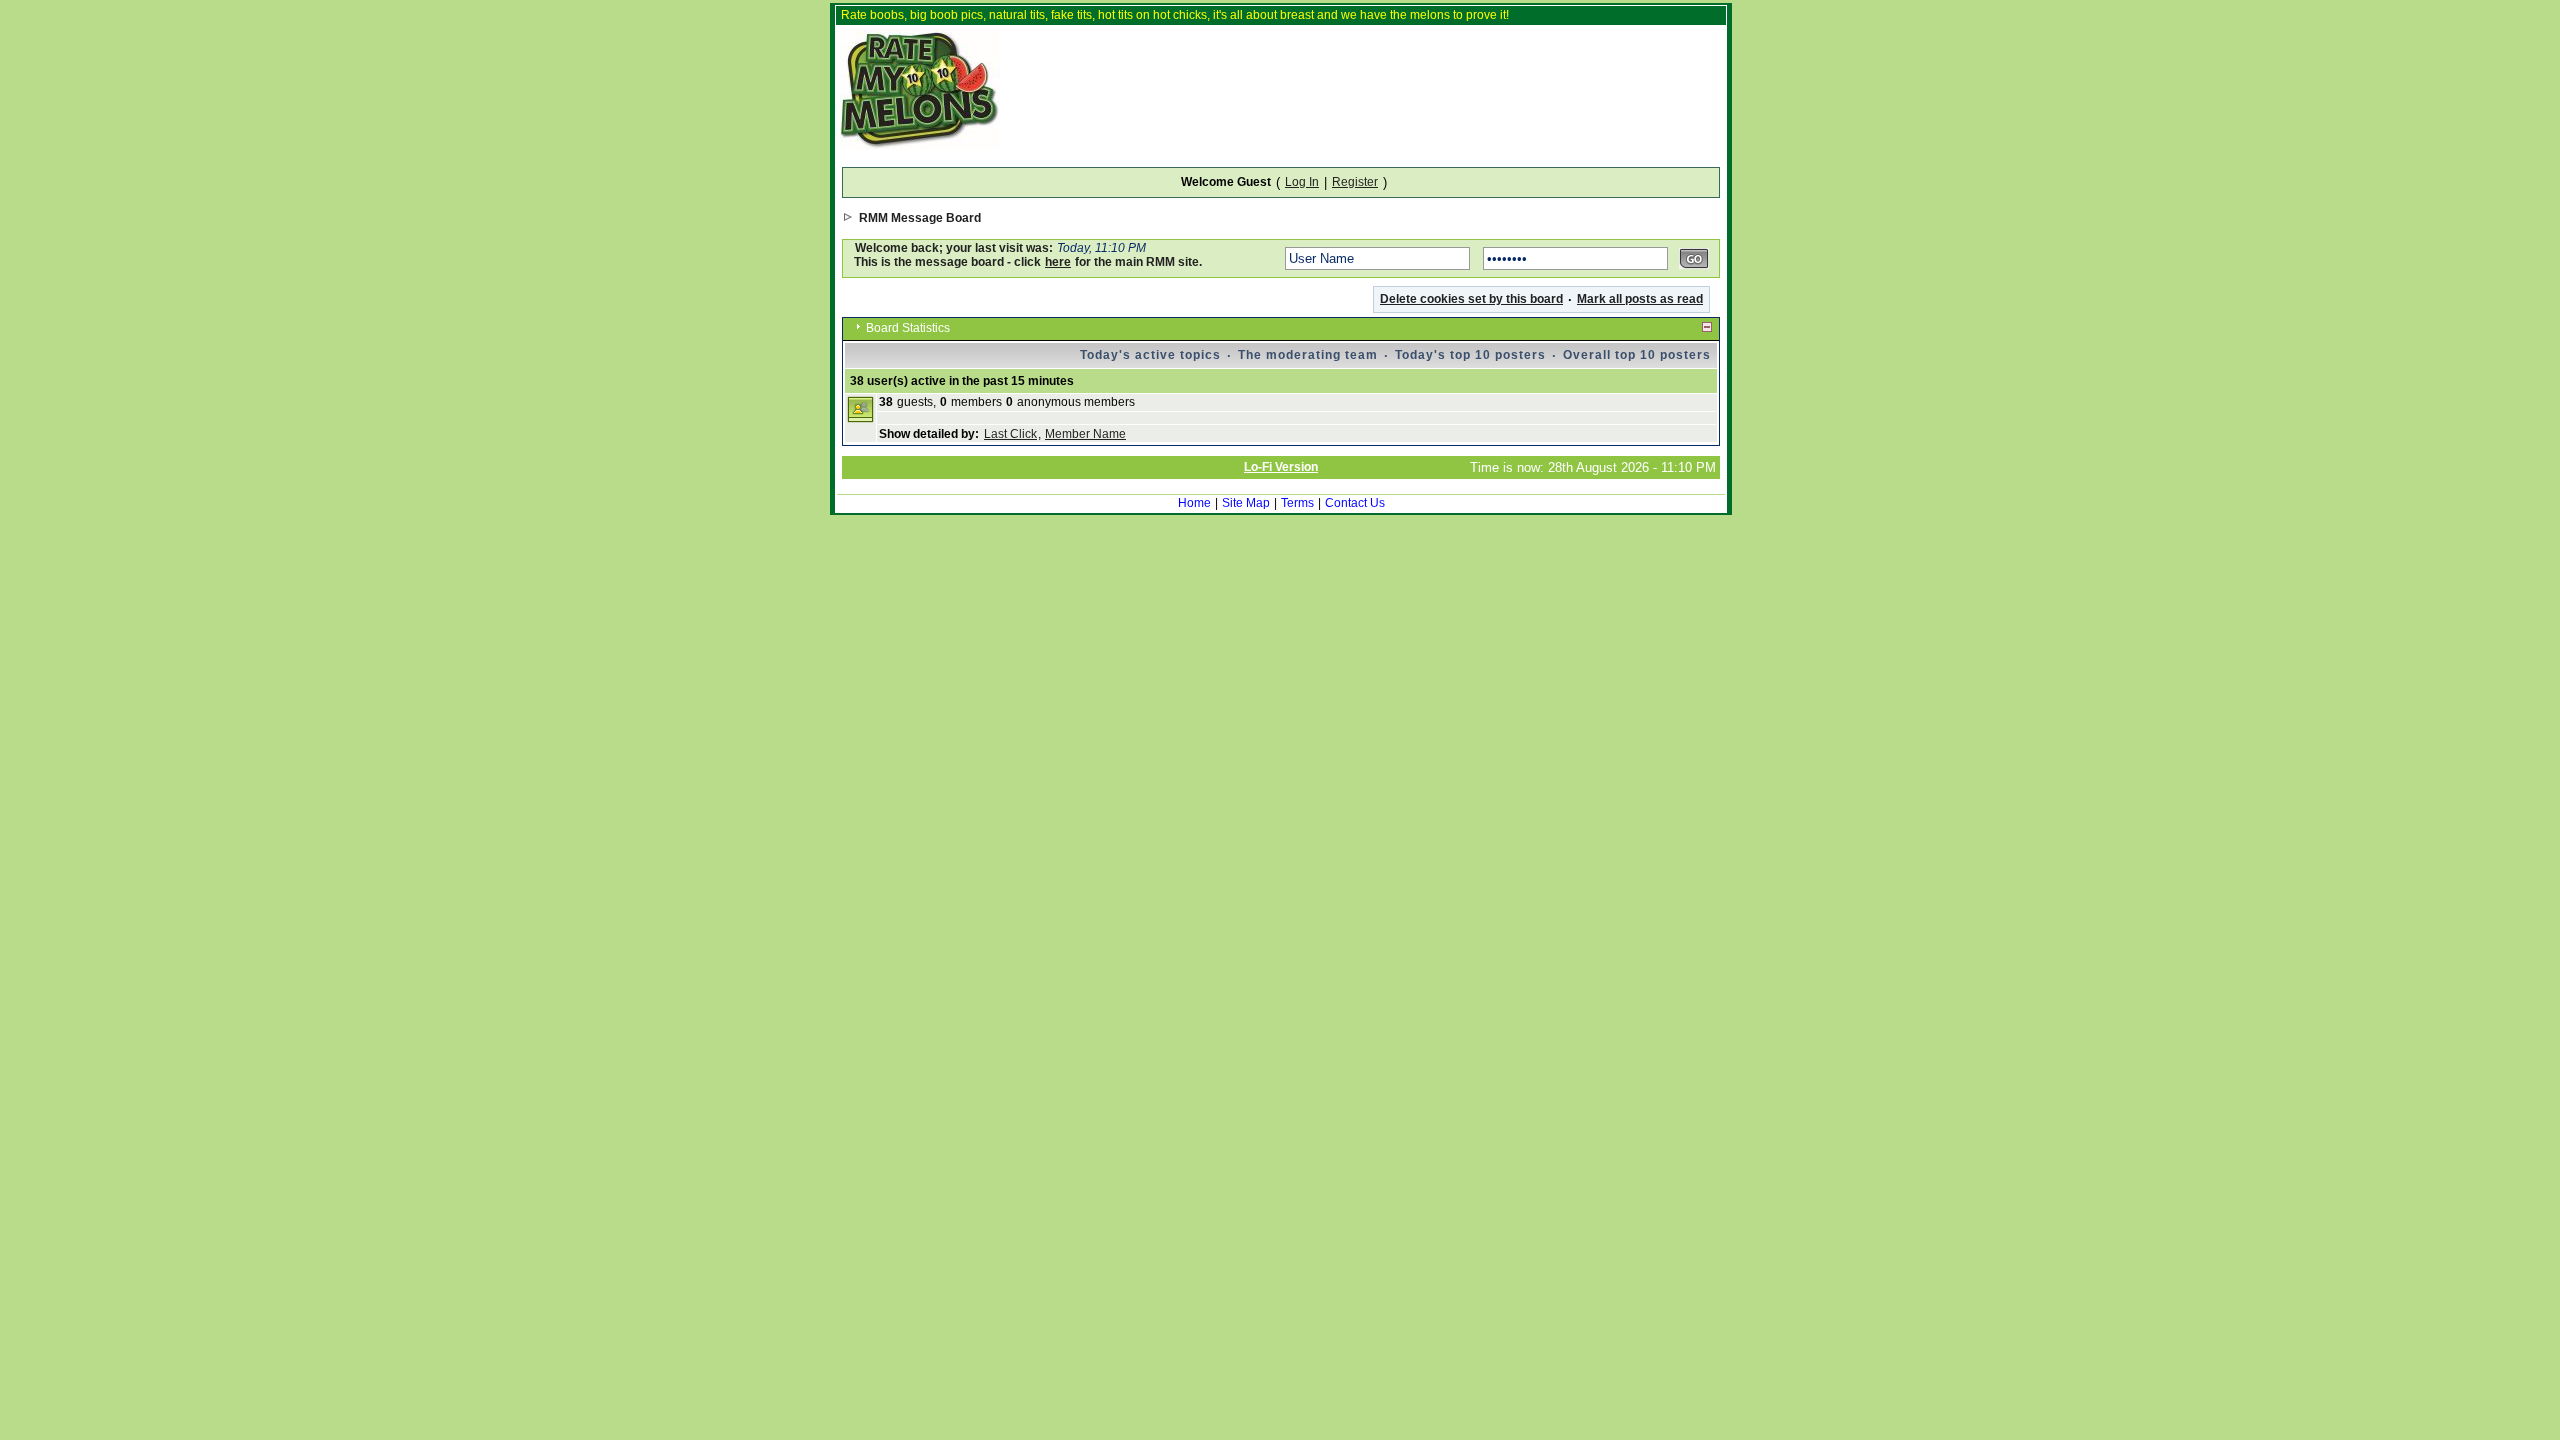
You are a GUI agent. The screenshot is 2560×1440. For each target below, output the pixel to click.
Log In (1302, 182)
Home (1194, 503)
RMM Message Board (920, 218)
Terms (1297, 503)
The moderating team (1308, 355)
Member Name (1085, 434)
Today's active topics (1150, 355)
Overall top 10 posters (1637, 355)
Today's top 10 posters (1470, 355)
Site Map (1246, 503)
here (1058, 262)
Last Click (1010, 434)
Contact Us (1355, 503)
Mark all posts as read (1640, 299)
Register (1355, 182)
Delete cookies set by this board (1471, 299)
